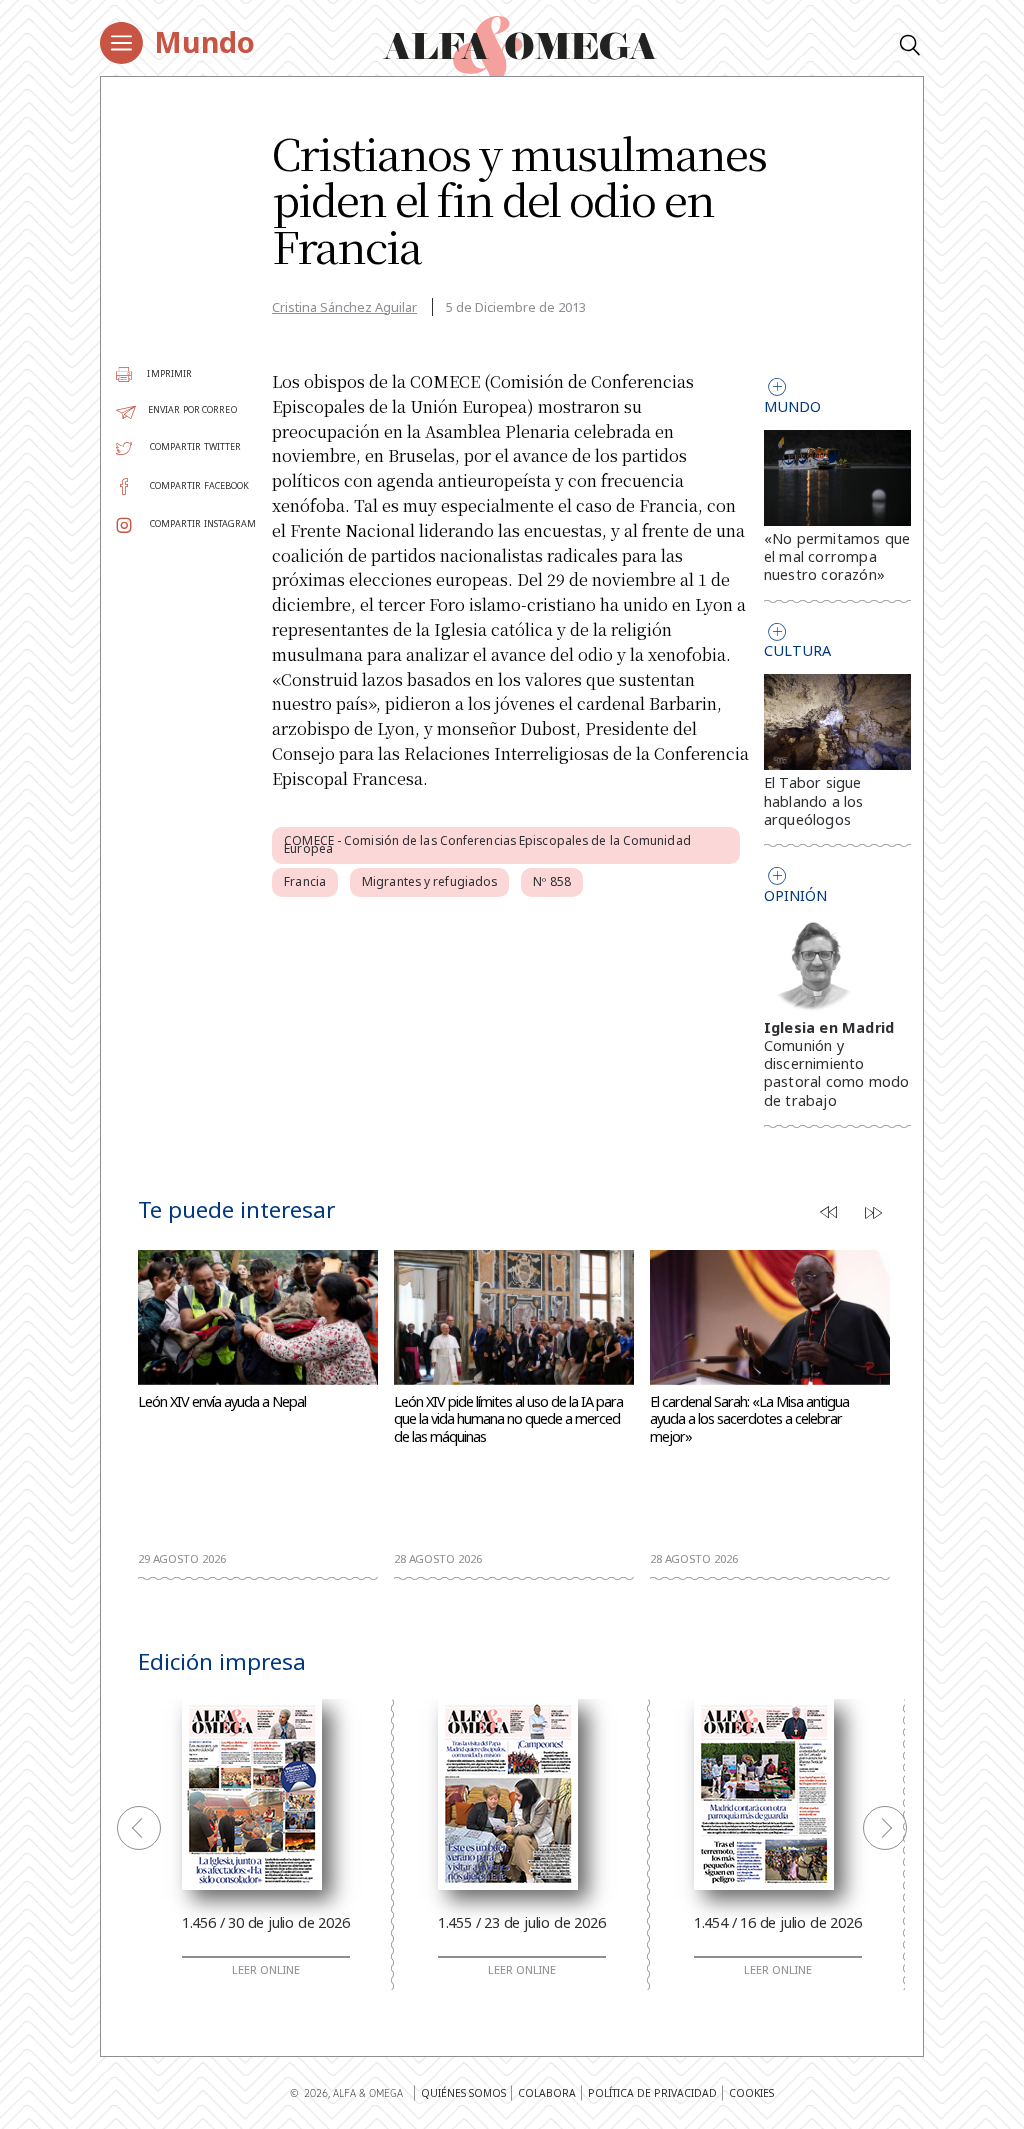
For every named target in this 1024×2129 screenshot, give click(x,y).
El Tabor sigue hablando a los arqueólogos (814, 800)
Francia (305, 881)
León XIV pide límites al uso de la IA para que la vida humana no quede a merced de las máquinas (508, 1419)
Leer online (266, 1970)
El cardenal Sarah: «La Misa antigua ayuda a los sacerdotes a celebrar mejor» (749, 1419)
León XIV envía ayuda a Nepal (222, 1402)
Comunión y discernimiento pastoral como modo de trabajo (837, 1073)
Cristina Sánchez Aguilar (344, 307)
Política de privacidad (652, 2093)
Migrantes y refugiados (429, 881)
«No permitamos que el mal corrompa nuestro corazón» (837, 556)
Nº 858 (552, 881)
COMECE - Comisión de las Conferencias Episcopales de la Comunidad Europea (487, 844)
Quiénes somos (463, 2093)
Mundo (204, 41)
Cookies (751, 2093)
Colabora (547, 2093)
